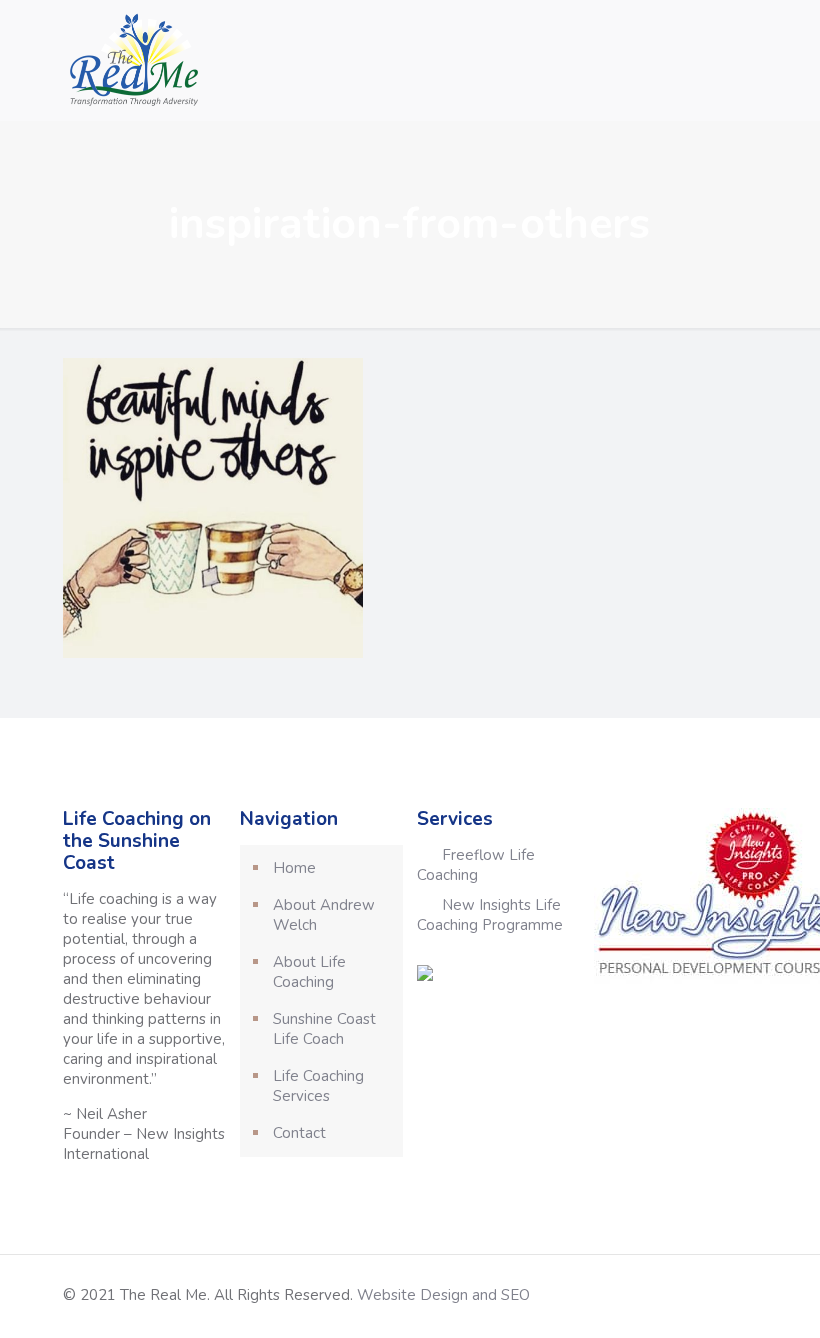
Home (294, 868)
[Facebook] (684, 1295)
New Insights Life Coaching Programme (490, 915)
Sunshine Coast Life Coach (324, 1029)
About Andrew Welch (324, 915)
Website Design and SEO (443, 1295)
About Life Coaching (309, 972)
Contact (299, 1133)
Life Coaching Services (318, 1086)
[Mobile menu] (725, 60)
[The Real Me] (132, 60)
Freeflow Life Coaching (476, 865)
